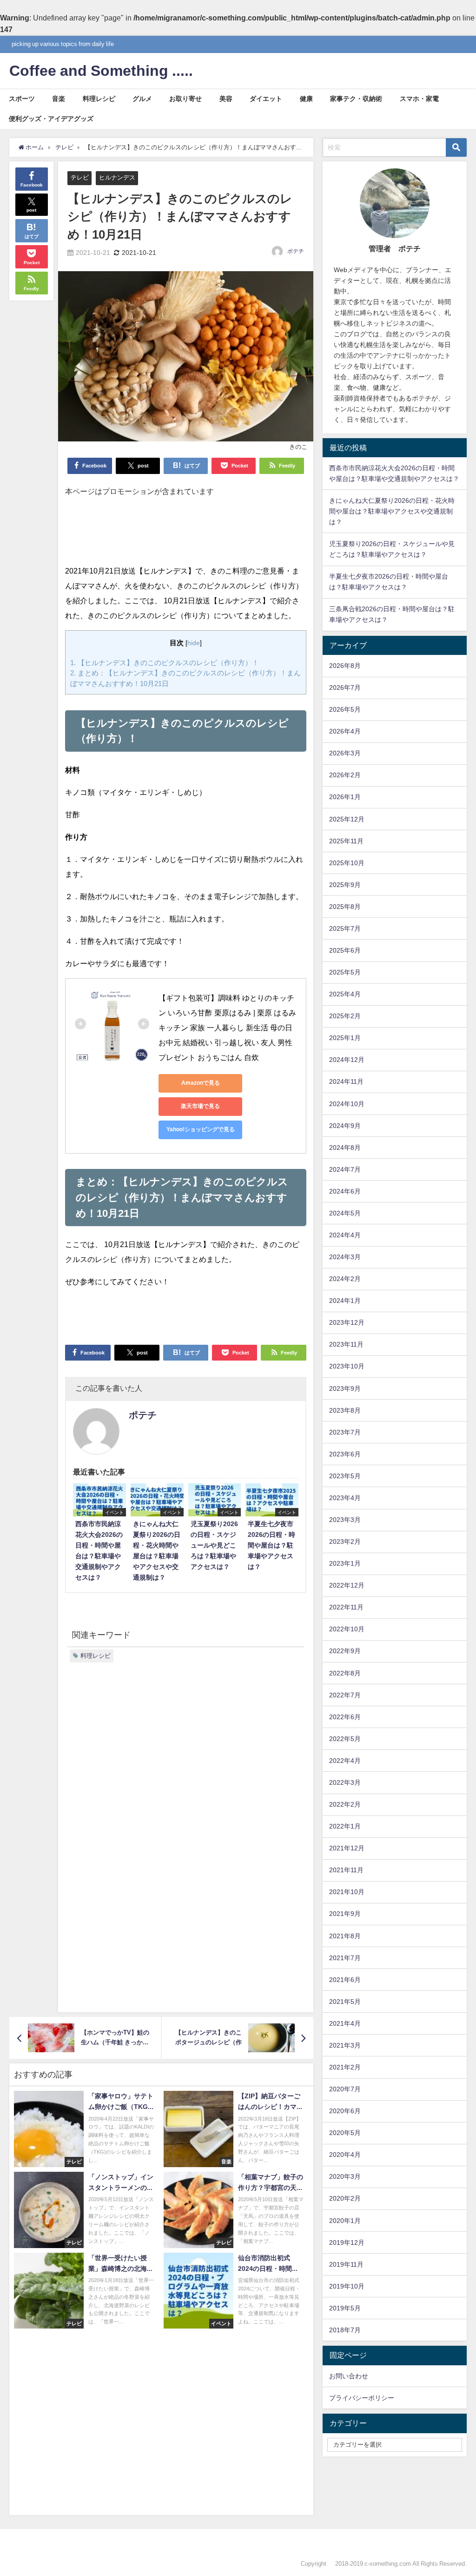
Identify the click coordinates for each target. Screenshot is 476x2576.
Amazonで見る (201, 1083)
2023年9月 (345, 1388)
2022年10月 (347, 1629)
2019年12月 (347, 2242)
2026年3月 (345, 753)
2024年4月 (345, 1235)
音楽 (59, 99)
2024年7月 (345, 1169)
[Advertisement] (186, 535)
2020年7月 (345, 2089)
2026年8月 (345, 666)
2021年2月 (345, 2067)
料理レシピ (99, 99)
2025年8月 (345, 907)
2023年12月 (347, 1322)
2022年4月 (345, 1761)
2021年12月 (347, 1848)
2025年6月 (345, 950)
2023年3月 (345, 1520)
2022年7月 (345, 1695)
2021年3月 (345, 2045)
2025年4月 (345, 994)
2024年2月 (345, 1279)
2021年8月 (345, 1936)
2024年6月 (345, 1191)
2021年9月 (345, 1914)
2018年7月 (345, 2330)
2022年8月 (345, 1673)
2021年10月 (347, 1892)
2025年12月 (347, 819)
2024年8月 (345, 1148)
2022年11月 (346, 1607)
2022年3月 (345, 1782)
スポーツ (22, 99)
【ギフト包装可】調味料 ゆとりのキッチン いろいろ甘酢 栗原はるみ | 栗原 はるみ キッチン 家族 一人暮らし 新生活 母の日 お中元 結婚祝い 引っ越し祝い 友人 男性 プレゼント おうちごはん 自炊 (228, 1028)
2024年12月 (347, 1060)
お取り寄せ (185, 99)
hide (194, 643)
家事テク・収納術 (356, 99)
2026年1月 (345, 797)
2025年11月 (346, 841)
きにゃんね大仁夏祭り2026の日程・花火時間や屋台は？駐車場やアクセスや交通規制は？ (392, 511)
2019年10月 (347, 2286)
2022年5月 (345, 1739)
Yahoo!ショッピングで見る (201, 1129)
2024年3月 (345, 1257)
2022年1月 (345, 1826)
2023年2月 (345, 1542)
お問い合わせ (349, 2376)
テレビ (80, 177)
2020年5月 (345, 2133)
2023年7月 (345, 1432)
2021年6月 (345, 1980)
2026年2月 (345, 775)
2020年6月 (345, 2111)
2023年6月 (345, 1454)
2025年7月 (345, 928)
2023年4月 (345, 1498)
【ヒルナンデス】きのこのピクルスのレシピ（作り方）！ (165, 663)
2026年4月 (345, 731)
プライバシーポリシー (362, 2398)
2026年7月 (345, 687)
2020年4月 (345, 2155)
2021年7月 (345, 1958)
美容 (226, 99)
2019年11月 (346, 2264)
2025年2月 (345, 1016)
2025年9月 (345, 885)
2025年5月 (345, 972)
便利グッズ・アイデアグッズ (51, 119)
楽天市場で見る (200, 1106)
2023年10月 (347, 1366)
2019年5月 (345, 2308)
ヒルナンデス (117, 177)
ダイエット (266, 99)
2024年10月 (347, 1104)
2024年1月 (345, 1301)
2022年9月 (345, 1651)
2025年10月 (347, 863)
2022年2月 (345, 1804)
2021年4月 (345, 2023)
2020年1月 (345, 2221)
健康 (306, 99)
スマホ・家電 (419, 99)
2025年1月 (345, 1038)
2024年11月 (346, 1081)
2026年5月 (345, 709)
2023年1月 (345, 1563)
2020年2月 (345, 2198)
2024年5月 (345, 1213)
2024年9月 (345, 1126)
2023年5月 (345, 1476)
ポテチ (296, 251)
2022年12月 (347, 1585)
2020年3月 (345, 2176)
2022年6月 (345, 1717)
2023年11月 (346, 1344)
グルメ (142, 99)
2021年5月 (345, 2002)
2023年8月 (345, 1410)
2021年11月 (346, 1870)
